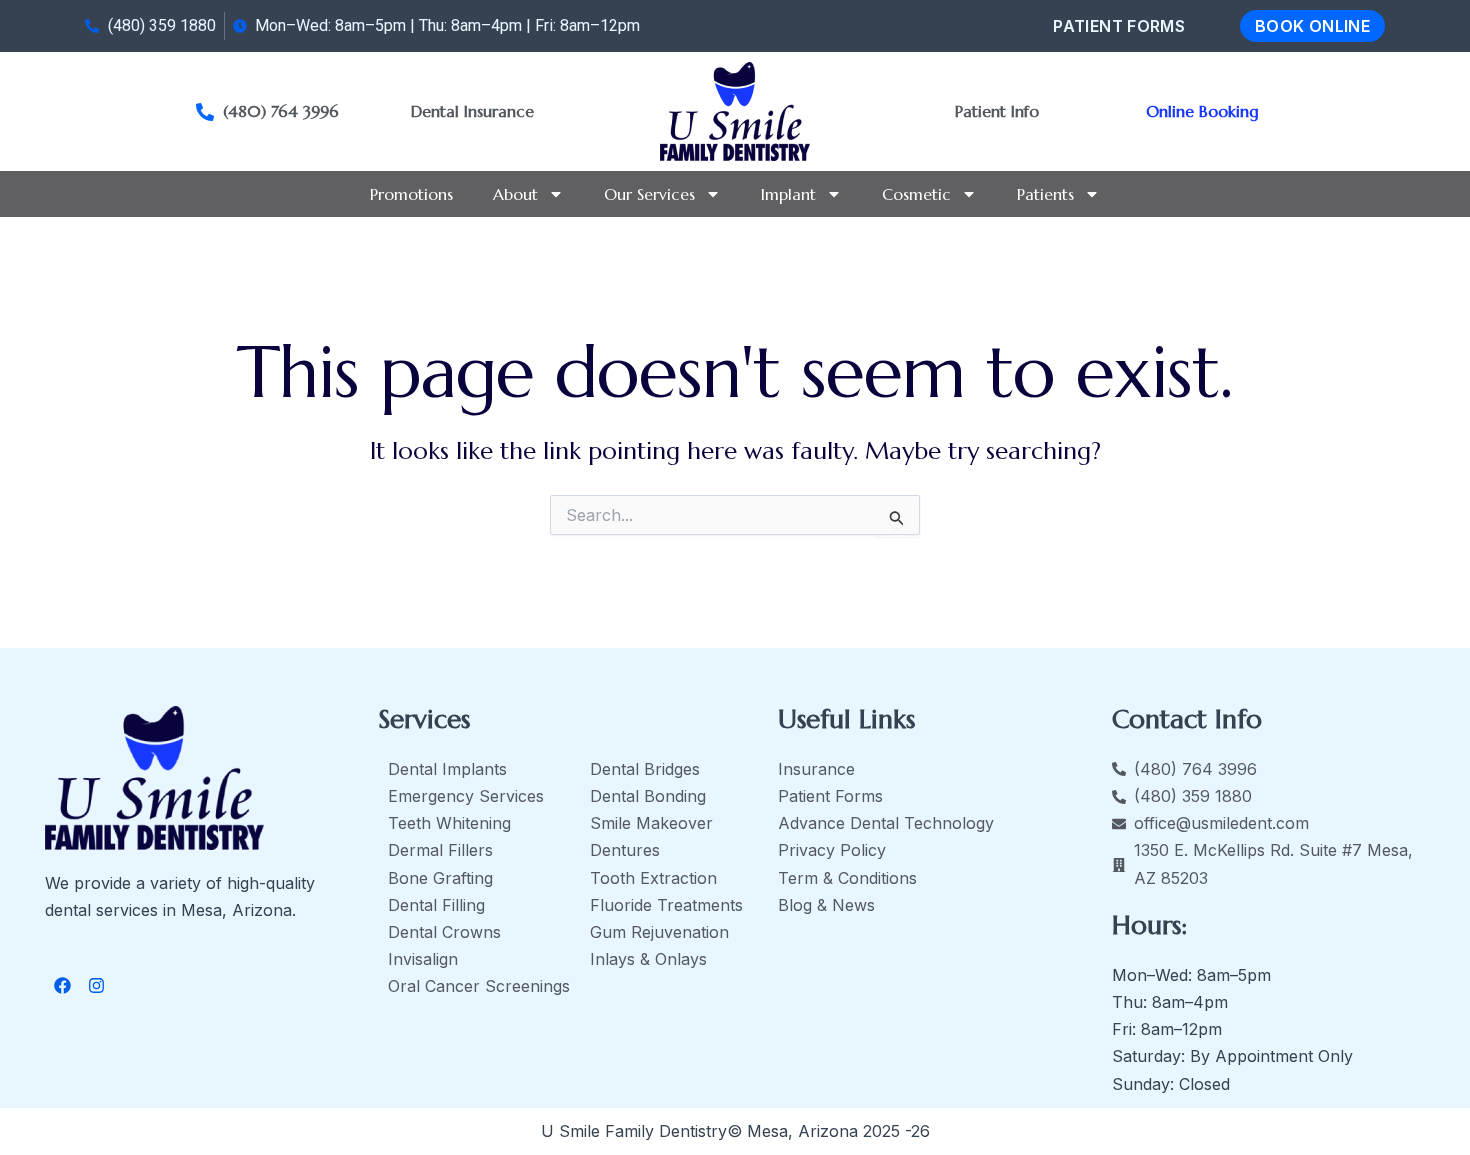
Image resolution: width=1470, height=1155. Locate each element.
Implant (788, 194)
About (515, 194)
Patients (1045, 194)
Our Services (649, 194)
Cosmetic (916, 194)
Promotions (411, 194)
